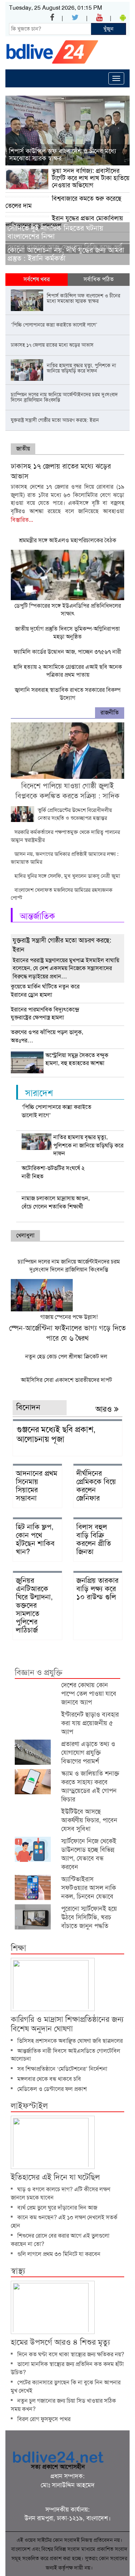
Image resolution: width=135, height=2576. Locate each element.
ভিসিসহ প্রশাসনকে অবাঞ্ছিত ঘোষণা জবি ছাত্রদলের (70, 2041)
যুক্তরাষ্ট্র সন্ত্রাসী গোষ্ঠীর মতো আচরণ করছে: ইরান (62, 945)
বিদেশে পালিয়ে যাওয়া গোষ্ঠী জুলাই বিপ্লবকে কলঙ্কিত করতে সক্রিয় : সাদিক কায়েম (67, 796)
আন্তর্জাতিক (37, 916)
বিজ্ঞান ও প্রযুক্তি (39, 1673)
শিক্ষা (19, 1948)
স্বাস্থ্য (18, 2271)
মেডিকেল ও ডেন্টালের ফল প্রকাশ (52, 2089)
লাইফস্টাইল (29, 2106)
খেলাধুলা (25, 1235)
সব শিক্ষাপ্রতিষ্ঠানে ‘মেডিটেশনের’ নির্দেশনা (62, 2069)
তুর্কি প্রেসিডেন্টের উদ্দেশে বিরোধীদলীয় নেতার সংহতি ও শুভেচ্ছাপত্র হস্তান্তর (75, 814)
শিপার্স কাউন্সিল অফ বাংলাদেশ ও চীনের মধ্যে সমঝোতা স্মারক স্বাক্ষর (62, 155)
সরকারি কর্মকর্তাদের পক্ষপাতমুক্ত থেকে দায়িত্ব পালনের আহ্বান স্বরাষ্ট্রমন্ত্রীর (65, 836)
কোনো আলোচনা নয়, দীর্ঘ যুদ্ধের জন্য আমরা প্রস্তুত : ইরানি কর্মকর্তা (66, 254)
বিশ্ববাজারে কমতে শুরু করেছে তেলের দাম (63, 202)
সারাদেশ (39, 1093)
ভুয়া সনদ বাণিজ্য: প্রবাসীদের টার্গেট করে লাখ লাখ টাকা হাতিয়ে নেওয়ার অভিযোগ (91, 178)
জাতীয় (23, 449)
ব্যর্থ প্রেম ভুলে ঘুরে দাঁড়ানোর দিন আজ (57, 2208)
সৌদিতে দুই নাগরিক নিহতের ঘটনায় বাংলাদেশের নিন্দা (55, 232)
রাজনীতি (110, 712)
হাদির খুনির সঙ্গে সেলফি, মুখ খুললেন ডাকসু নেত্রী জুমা (67, 876)
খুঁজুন (108, 29)
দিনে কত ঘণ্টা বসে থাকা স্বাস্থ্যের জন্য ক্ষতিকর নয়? (71, 2354)
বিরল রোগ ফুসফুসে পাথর (44, 2419)
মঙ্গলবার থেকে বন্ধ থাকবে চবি (49, 2079)
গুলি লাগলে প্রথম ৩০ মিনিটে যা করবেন (59, 2254)
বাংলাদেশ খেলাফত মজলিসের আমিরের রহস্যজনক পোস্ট (62, 894)
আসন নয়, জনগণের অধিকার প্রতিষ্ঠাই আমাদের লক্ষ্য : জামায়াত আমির (65, 858)
